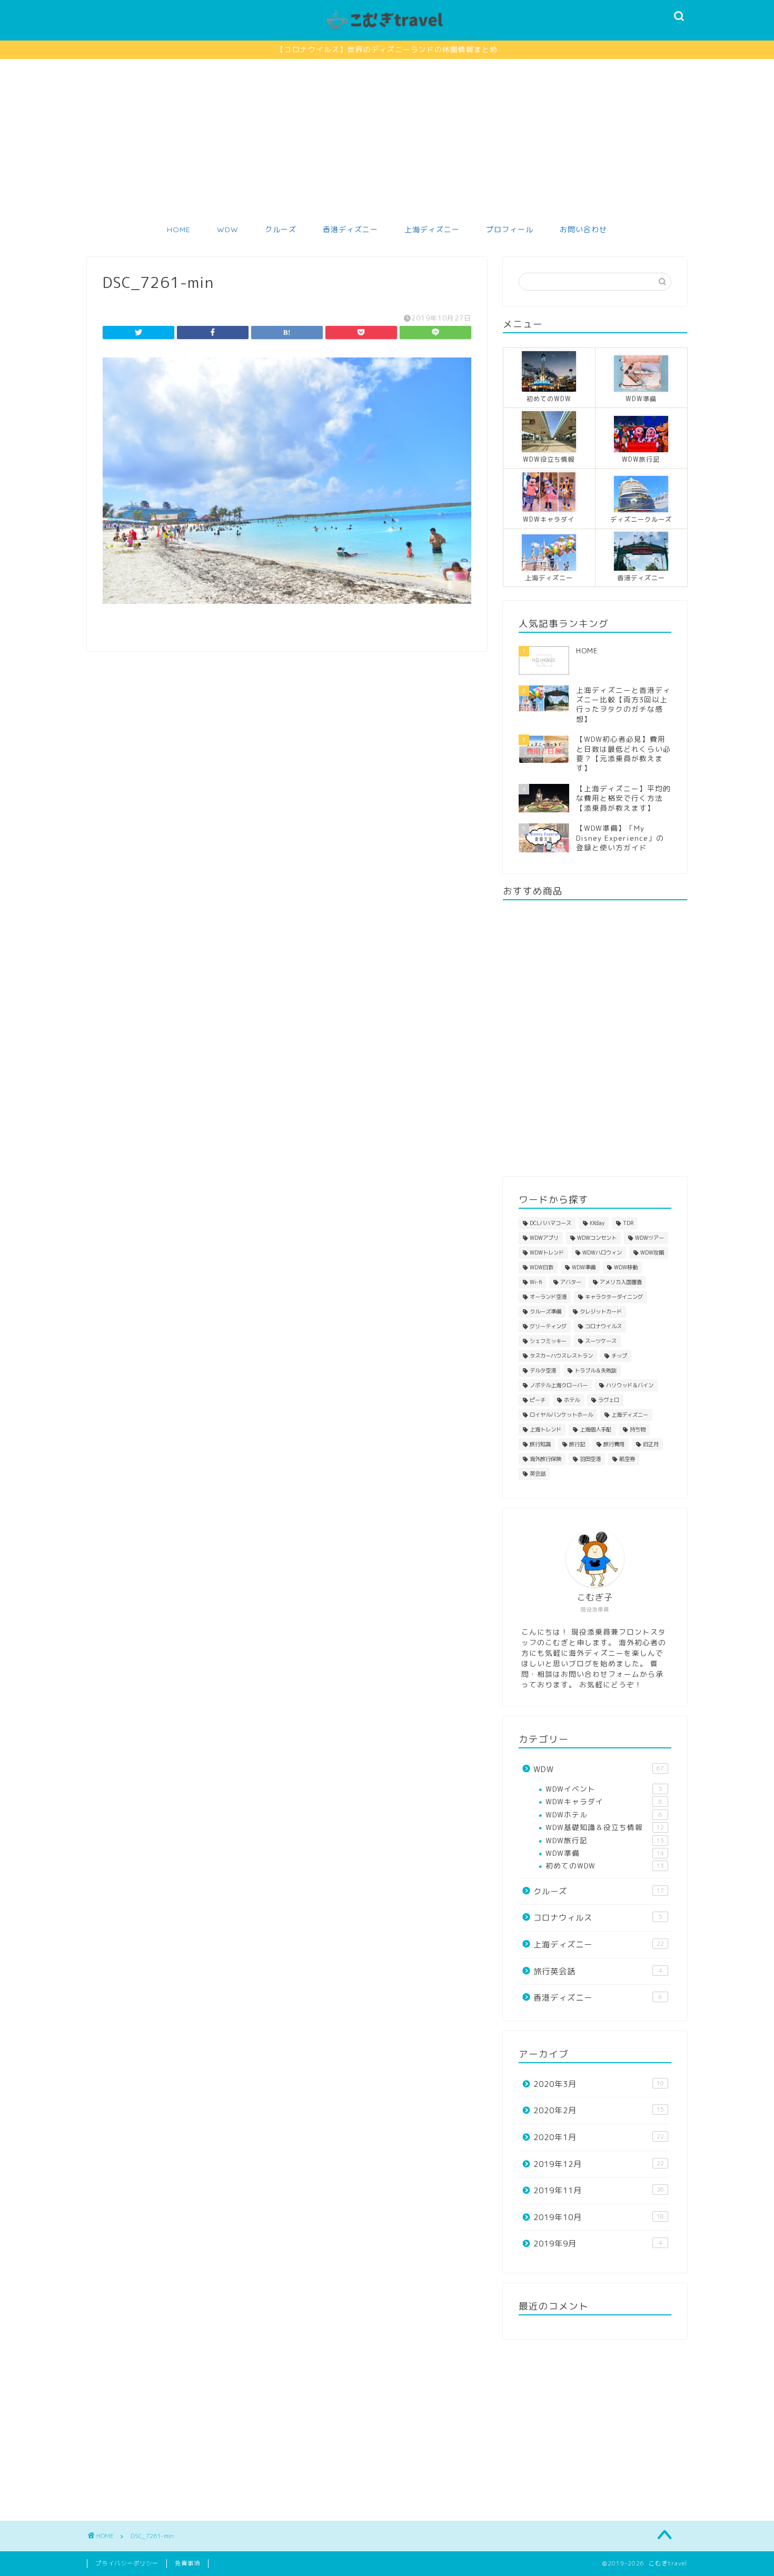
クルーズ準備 (545, 1311)
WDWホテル (604, 1814)
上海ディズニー (432, 230)
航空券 (627, 1459)
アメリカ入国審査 (621, 1282)
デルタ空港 (543, 1370)
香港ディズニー (350, 230)
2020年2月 (599, 2110)
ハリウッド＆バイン (630, 1385)
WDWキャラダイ (604, 1801)
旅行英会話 (598, 1971)
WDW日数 (542, 1267)
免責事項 (187, 2563)
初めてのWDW (605, 1866)
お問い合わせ (583, 230)
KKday (597, 1223)
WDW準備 (584, 1267)
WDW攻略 (652, 1252)
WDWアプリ (544, 1238)
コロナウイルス (603, 1326)
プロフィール (510, 230)
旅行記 (577, 1444)
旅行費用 (614, 1444)
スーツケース (601, 1341)
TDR (628, 1223)
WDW (228, 230)
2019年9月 (598, 2244)
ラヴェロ (609, 1400)
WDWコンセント (597, 1238)
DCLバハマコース (550, 1223)
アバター (571, 1282)
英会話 (538, 1474)
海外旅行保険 (545, 1459)
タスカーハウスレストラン (561, 1356)
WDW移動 (626, 1267)
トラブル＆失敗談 (596, 1370)
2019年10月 (599, 2217)
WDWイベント (604, 1789)
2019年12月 (599, 2164)
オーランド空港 (548, 1297)
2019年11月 (599, 2190)
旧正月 (651, 1444)
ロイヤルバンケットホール (561, 1415)
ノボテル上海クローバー (559, 1385)
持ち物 (638, 1429)
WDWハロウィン (602, 1252)
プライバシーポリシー (127, 2563)
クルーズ (281, 230)
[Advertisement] (387, 138)
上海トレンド (545, 1429)
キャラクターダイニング (614, 1297)
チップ (619, 1356)
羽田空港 (590, 1459)
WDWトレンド (547, 1252)
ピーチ (538, 1400)
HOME (179, 230)
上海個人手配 (596, 1429)
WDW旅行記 (605, 1840)
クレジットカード (601, 1311)
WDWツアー (649, 1238)
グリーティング (548, 1326)
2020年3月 (599, 2084)
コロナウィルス (598, 1918)
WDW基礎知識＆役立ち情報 (605, 1827)
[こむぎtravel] (387, 31)
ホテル (572, 1400)
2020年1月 (599, 2137)
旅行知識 (540, 1444)
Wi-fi (536, 1282)
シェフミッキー (548, 1341)
